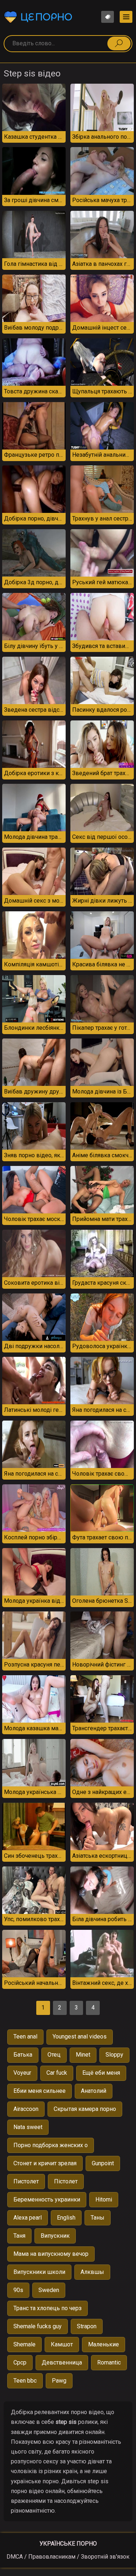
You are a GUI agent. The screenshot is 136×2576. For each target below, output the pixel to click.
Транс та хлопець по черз (48, 2308)
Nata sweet (28, 2127)
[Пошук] (119, 43)
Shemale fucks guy (38, 2326)
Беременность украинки (47, 2199)
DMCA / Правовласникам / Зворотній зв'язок (68, 2557)
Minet (83, 2055)
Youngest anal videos (80, 2036)
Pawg (59, 2381)
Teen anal (25, 2036)
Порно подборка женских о (51, 2145)
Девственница (62, 2362)
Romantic (109, 2362)
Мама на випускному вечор (51, 2254)
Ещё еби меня (101, 2073)
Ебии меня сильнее (40, 2091)
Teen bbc (25, 2381)
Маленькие (104, 2344)
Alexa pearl (28, 2218)
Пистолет (26, 2181)
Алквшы (92, 2272)
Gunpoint (103, 2163)
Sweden (49, 2290)
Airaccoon (26, 2109)
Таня (19, 2236)
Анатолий (94, 2091)
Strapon (87, 2326)
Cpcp (20, 2362)
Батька (23, 2055)
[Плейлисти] (108, 17)
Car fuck (57, 2073)
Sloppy (114, 2055)
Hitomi (104, 2199)
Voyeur (22, 2073)
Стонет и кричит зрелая (45, 2163)
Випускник (55, 2236)
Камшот (62, 2344)
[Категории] (126, 17)
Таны (98, 2218)
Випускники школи (39, 2272)
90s (18, 2290)
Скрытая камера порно (85, 2109)
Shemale (24, 2344)
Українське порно (68, 2544)
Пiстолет (66, 2181)
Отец (54, 2055)
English (66, 2218)
